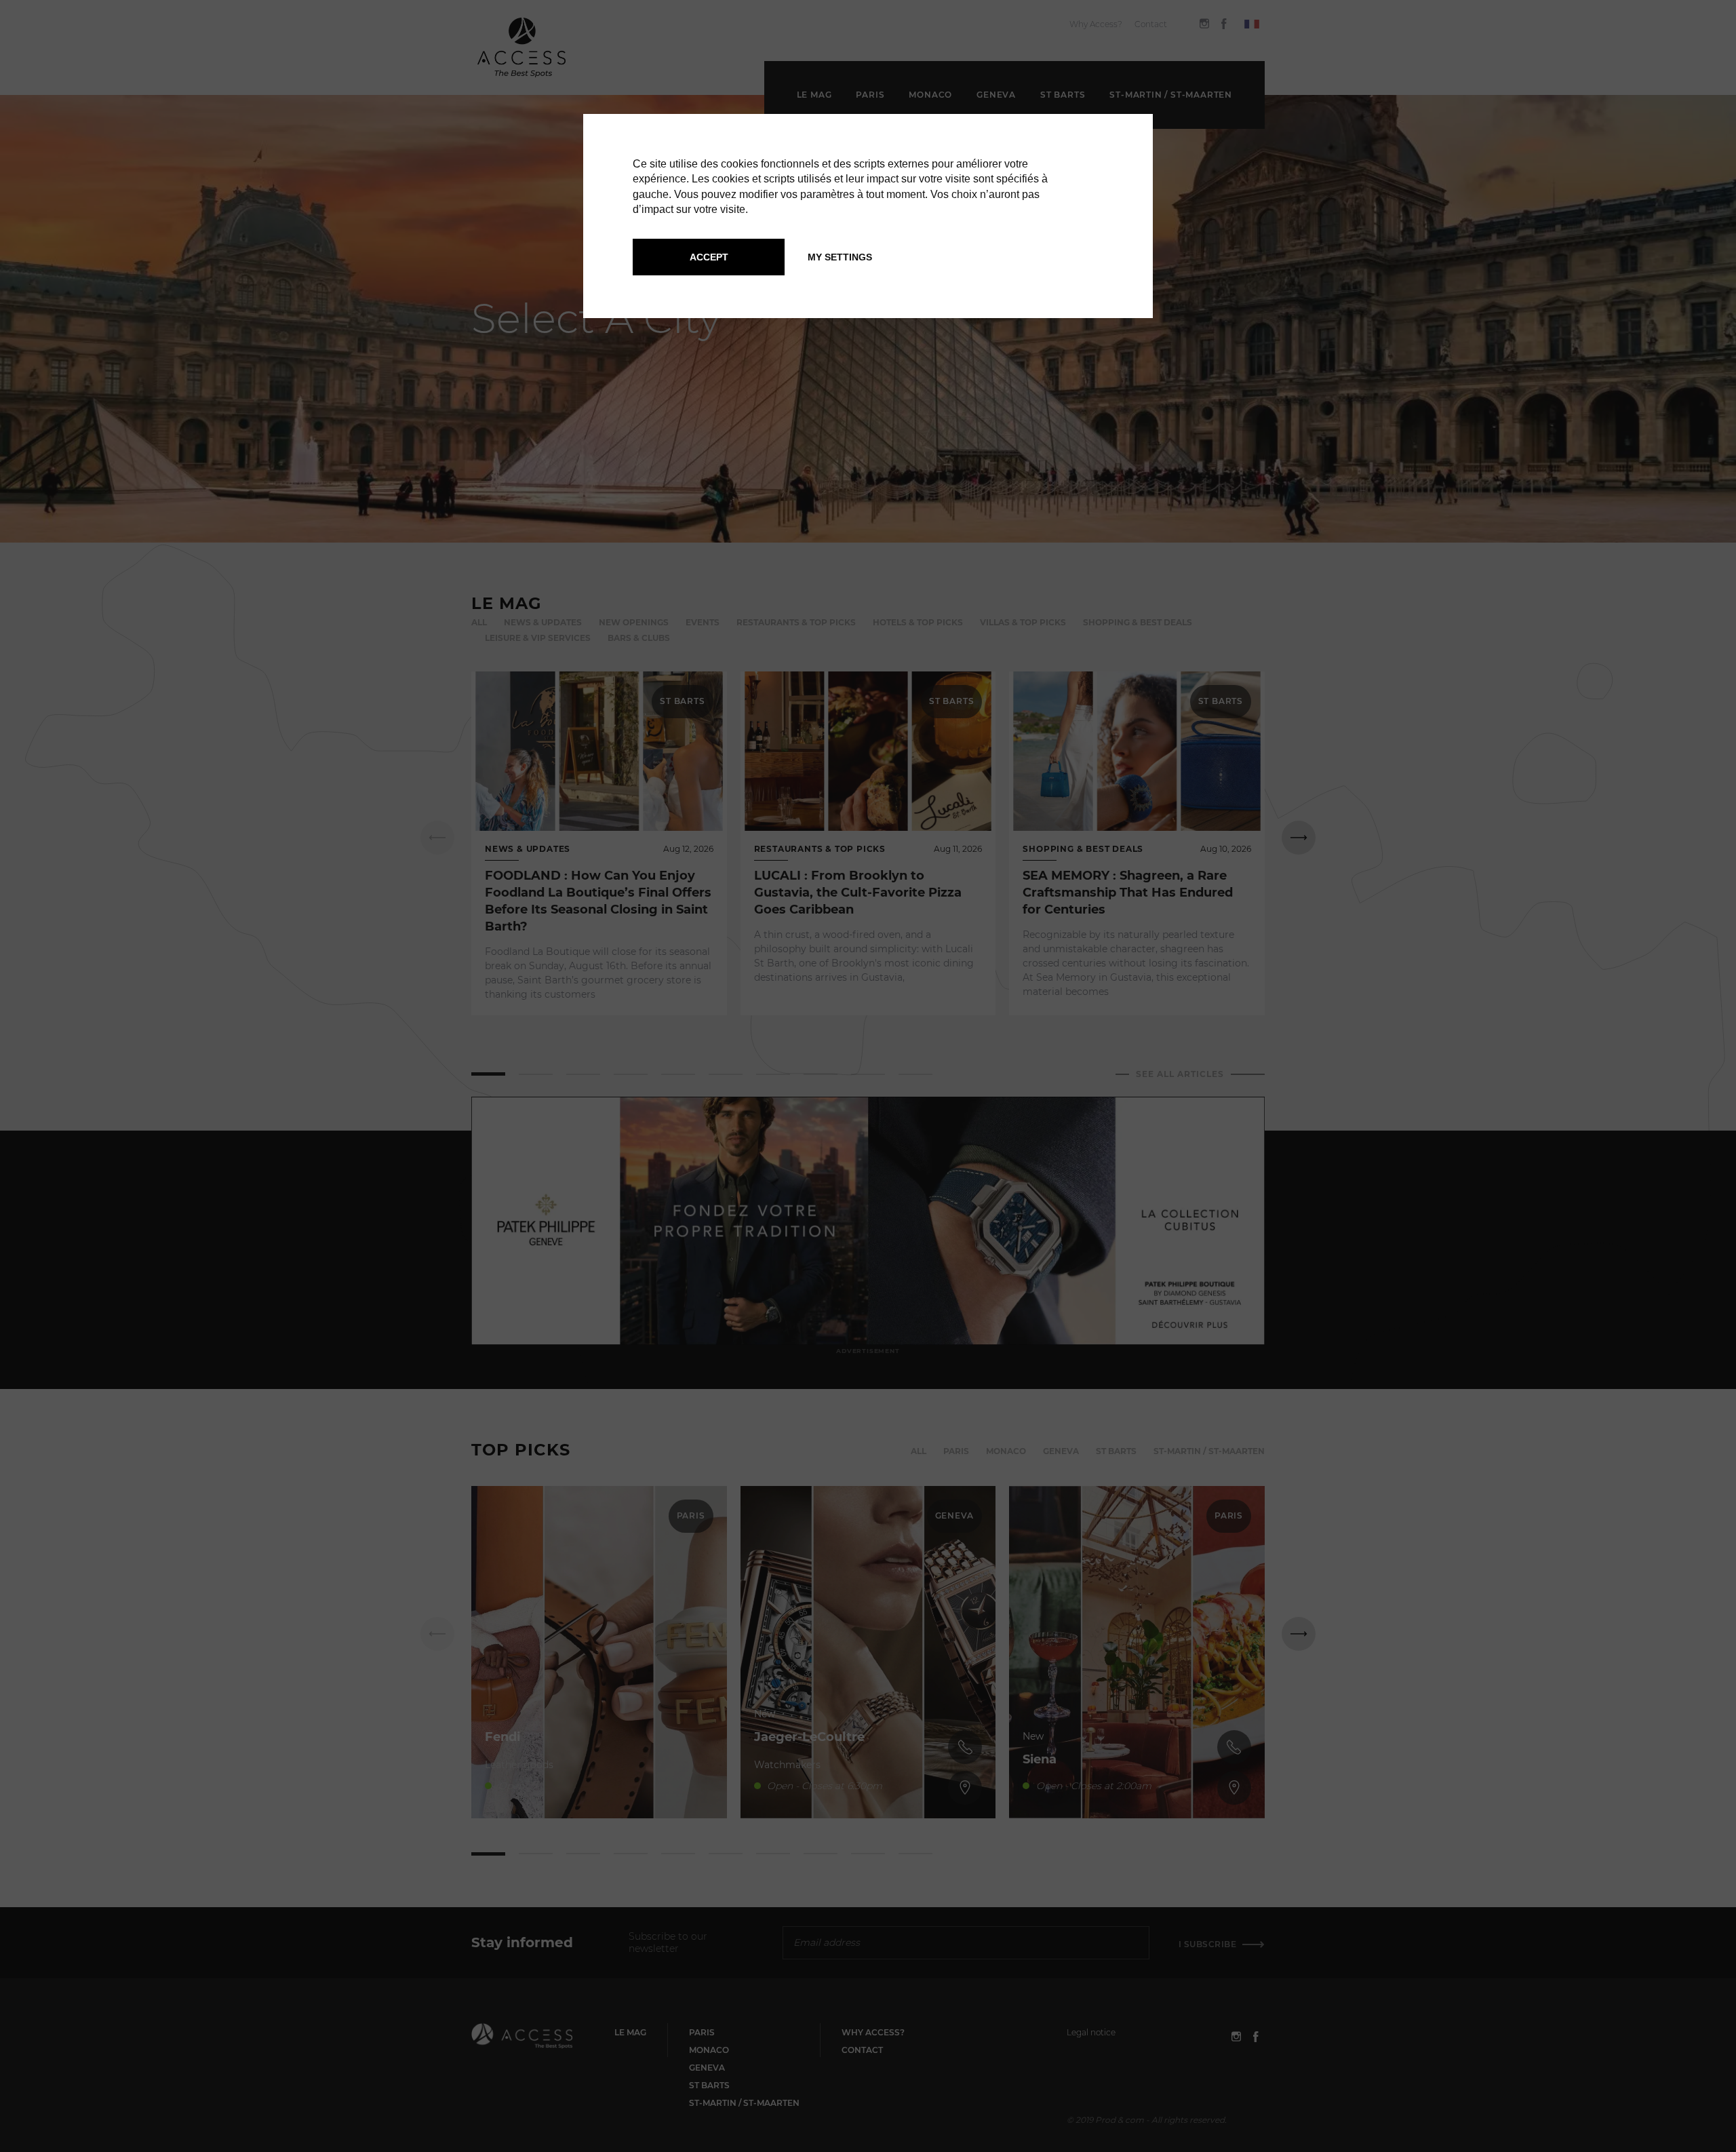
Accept (709, 257)
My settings (840, 257)
